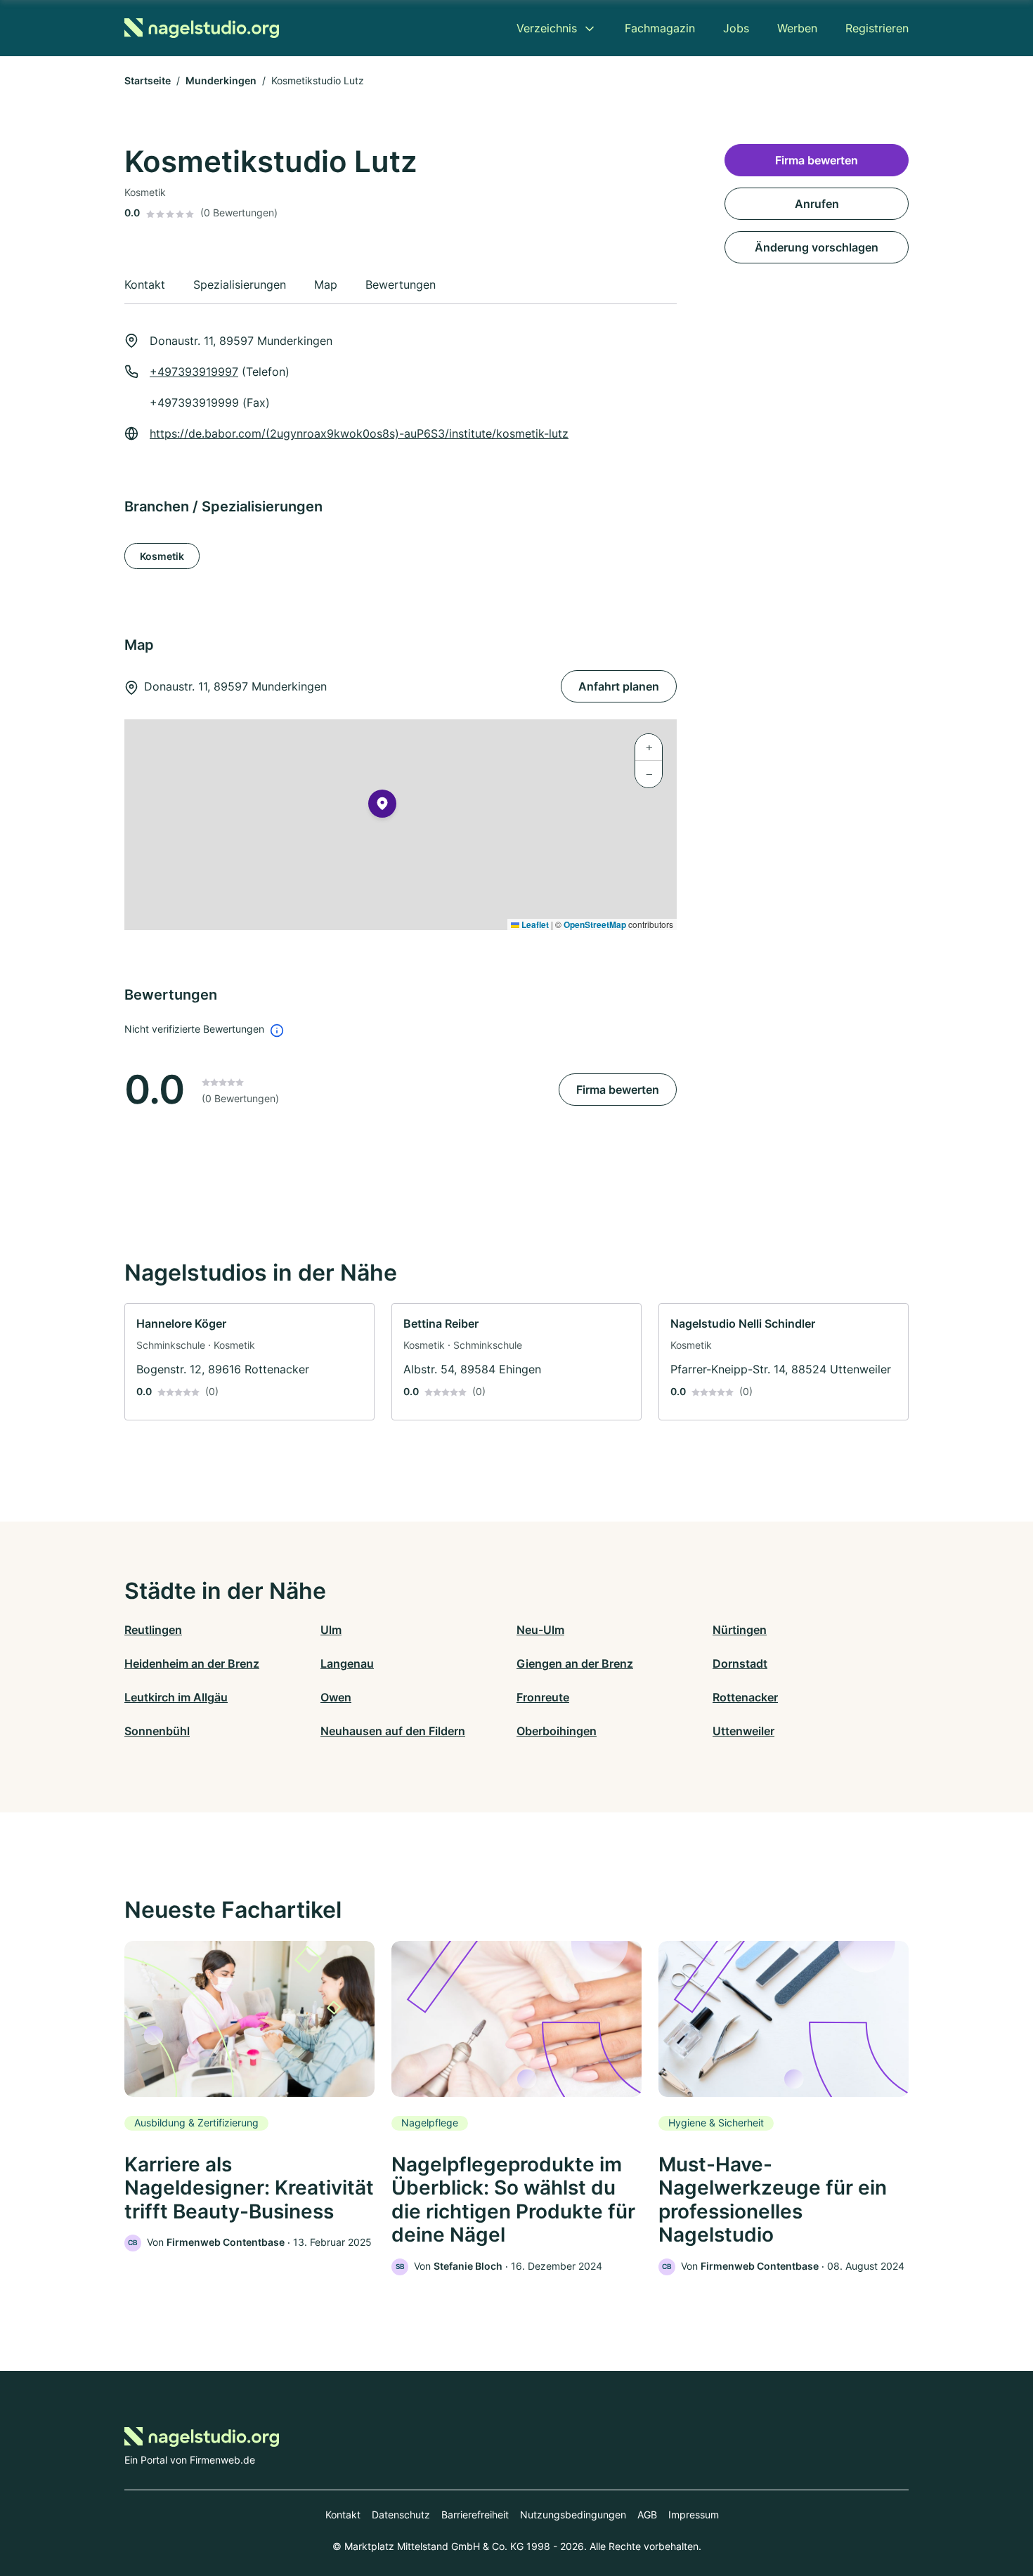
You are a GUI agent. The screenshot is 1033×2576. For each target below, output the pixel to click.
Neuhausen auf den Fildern (393, 1731)
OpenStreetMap (595, 924)
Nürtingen (740, 1630)
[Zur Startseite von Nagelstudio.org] (202, 28)
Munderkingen (221, 80)
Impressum (694, 2515)
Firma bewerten (618, 1090)
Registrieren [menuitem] (877, 28)
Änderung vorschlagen (817, 247)
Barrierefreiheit (475, 2515)
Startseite (148, 80)
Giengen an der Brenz (575, 1663)
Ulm (331, 1630)
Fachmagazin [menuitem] (660, 28)
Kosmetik (162, 556)
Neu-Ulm (540, 1630)
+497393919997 (194, 372)
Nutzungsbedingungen (573, 2515)
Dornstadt (740, 1663)
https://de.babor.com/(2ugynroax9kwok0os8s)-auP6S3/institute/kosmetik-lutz (359, 433)
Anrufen (817, 204)
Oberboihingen (557, 1731)
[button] (382, 806)
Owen (336, 1697)
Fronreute (543, 1697)
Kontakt (343, 2515)
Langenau (347, 1663)
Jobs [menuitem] (736, 28)
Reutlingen (153, 1630)
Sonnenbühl (157, 1731)
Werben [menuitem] (797, 28)
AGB (647, 2515)
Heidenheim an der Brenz (192, 1663)
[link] (249, 1362)
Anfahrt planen (619, 686)
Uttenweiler (743, 1731)
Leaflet (534, 924)
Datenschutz (401, 2515)
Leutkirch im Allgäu (176, 1697)
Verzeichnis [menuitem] (547, 28)
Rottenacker (745, 1697)
